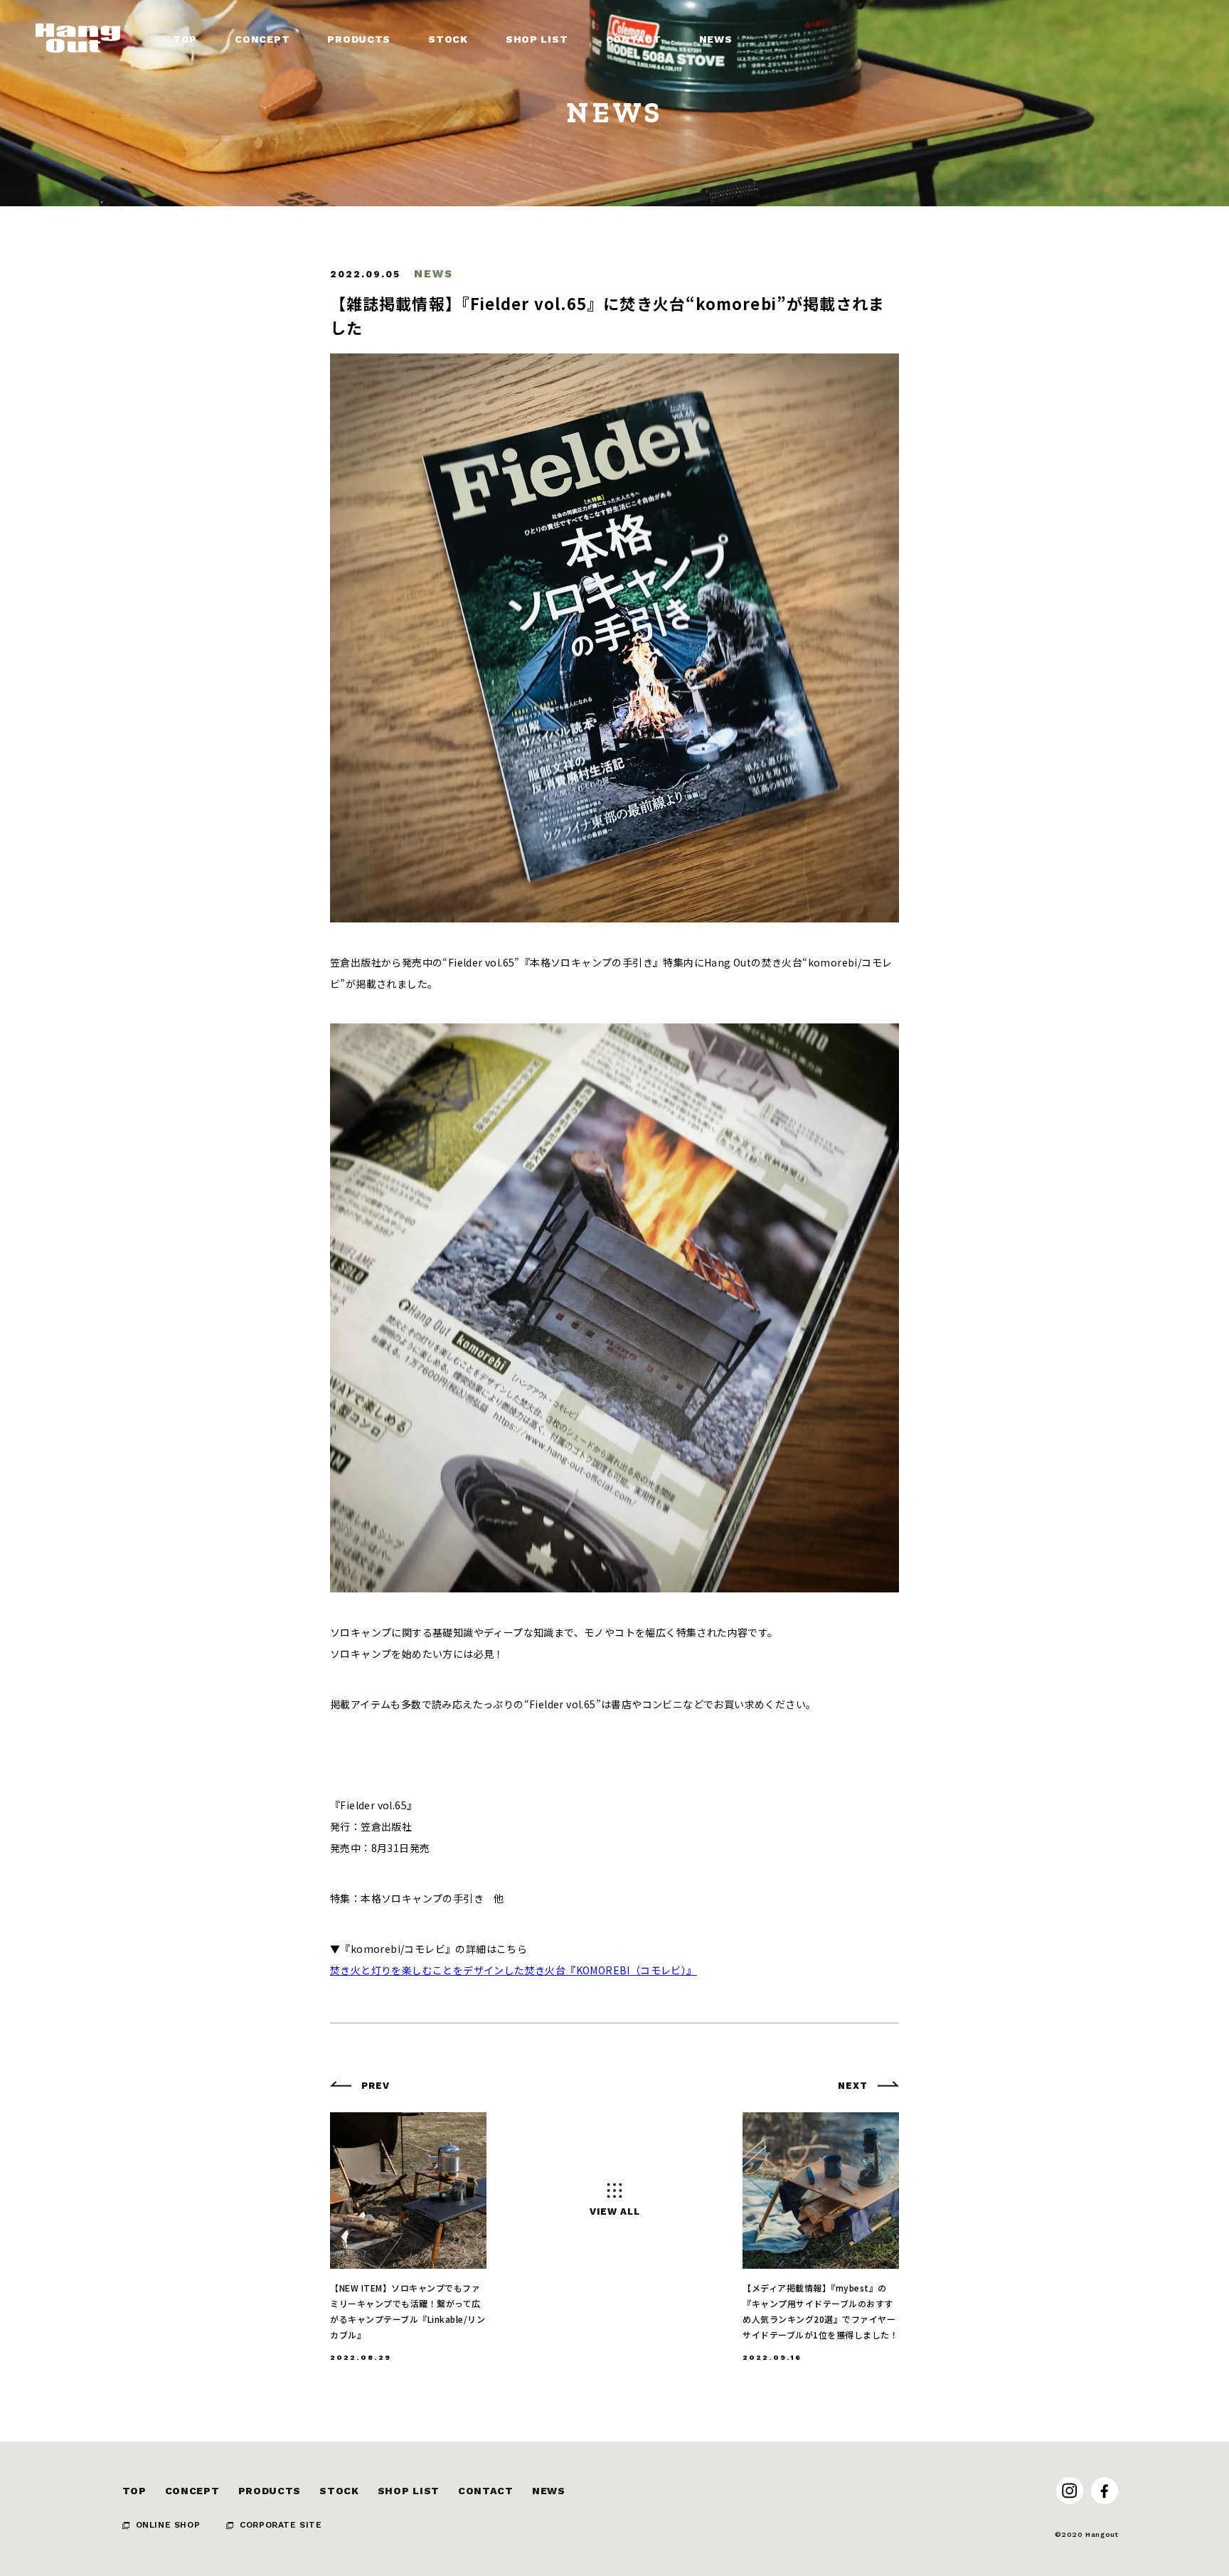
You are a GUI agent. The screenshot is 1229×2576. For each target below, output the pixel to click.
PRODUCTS (270, 2491)
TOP (134, 2491)
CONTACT (486, 2491)
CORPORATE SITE (281, 2525)
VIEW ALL (615, 2212)
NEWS (549, 2491)
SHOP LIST (409, 2491)
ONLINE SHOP (168, 2525)
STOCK (339, 2491)
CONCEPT (192, 2491)
